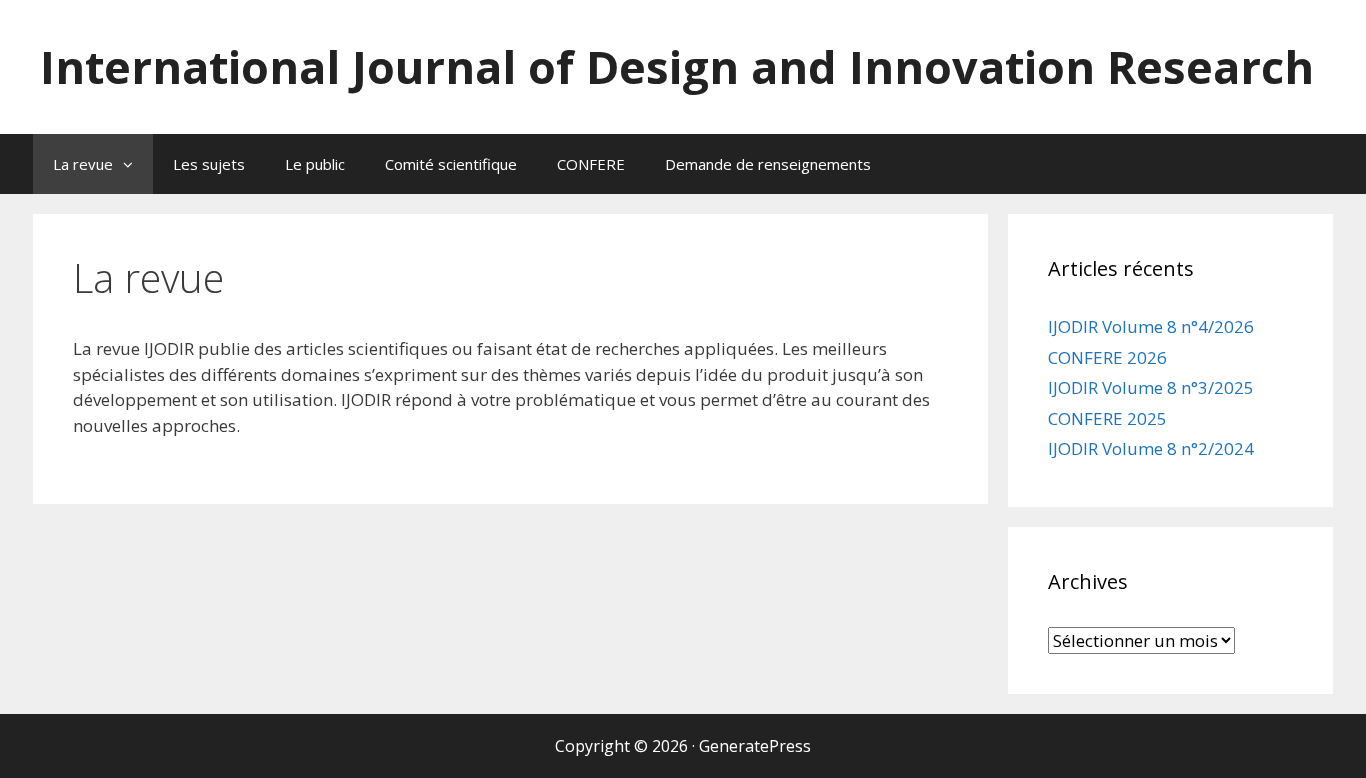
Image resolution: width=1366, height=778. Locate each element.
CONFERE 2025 (1107, 418)
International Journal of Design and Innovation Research (677, 66)
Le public (315, 164)
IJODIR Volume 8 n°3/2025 (1151, 387)
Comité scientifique (451, 164)
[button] (133, 164)
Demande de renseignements (768, 164)
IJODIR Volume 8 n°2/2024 (1151, 448)
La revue (83, 164)
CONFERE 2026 (1107, 357)
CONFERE (591, 164)
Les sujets (209, 164)
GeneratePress (755, 746)
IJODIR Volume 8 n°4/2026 (1151, 326)
